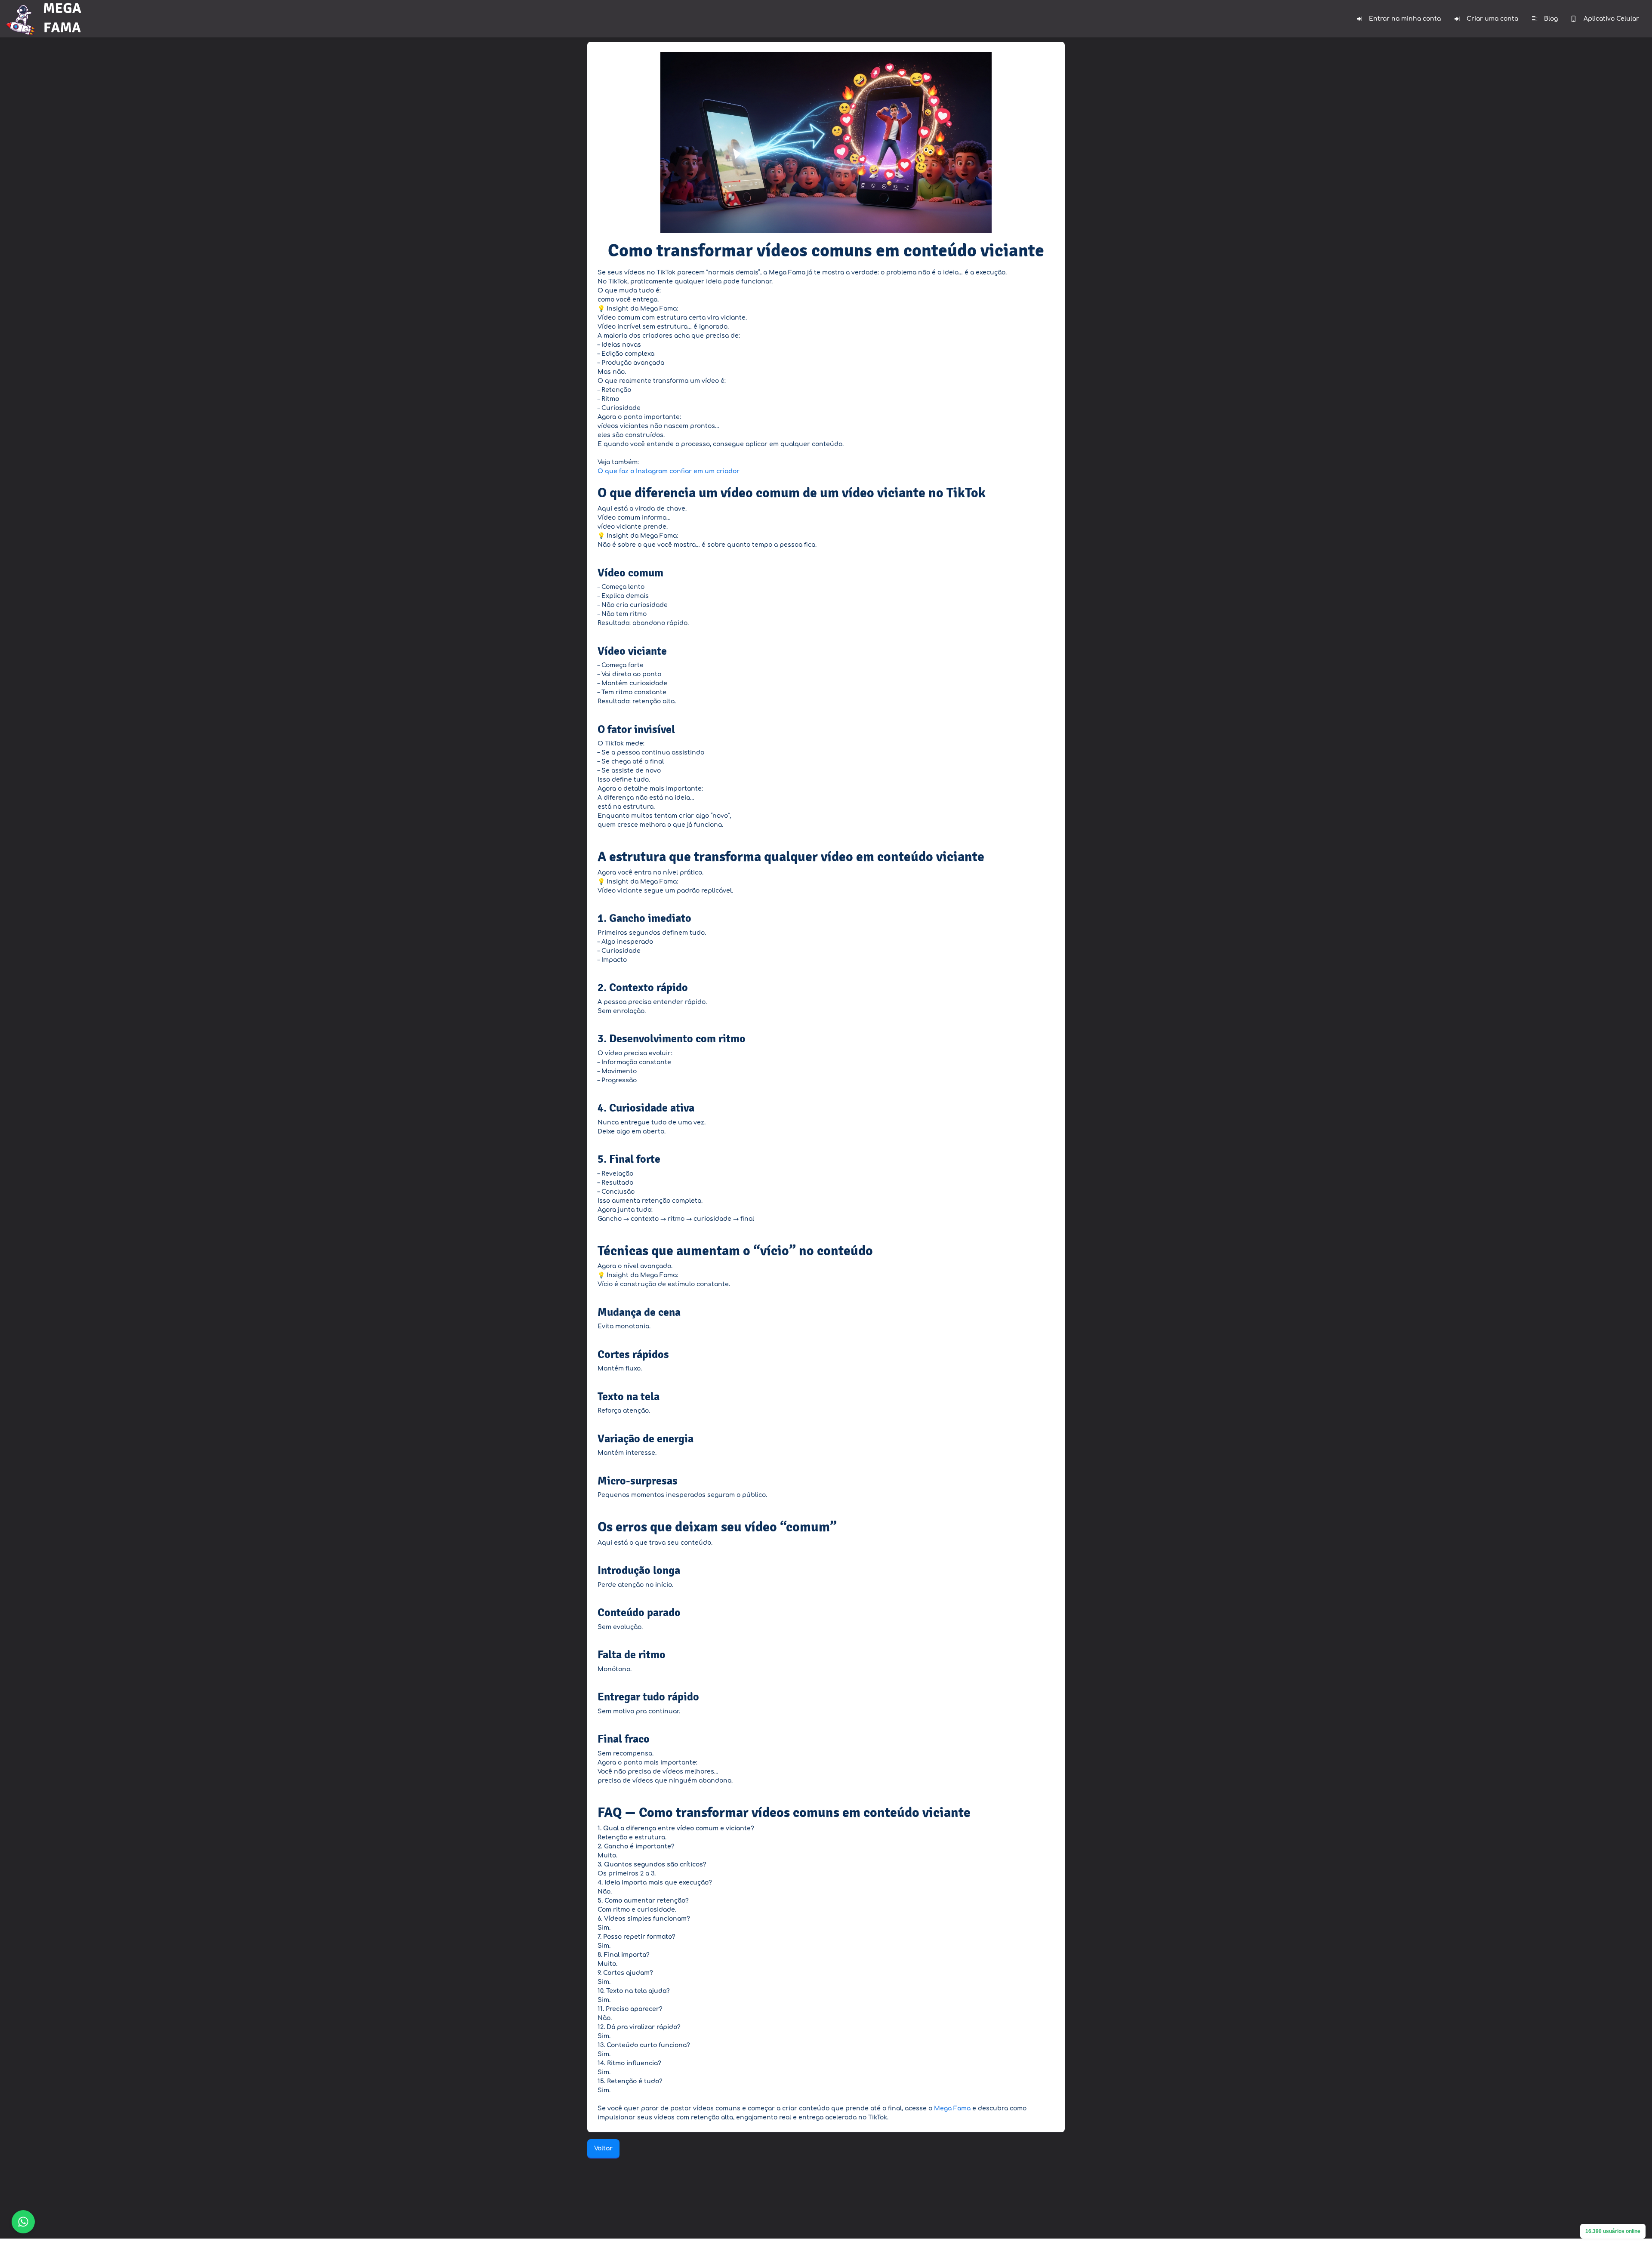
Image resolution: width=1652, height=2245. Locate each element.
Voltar (603, 2148)
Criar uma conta (1492, 19)
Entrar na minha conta (1405, 19)
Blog (1551, 19)
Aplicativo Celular (1611, 19)
